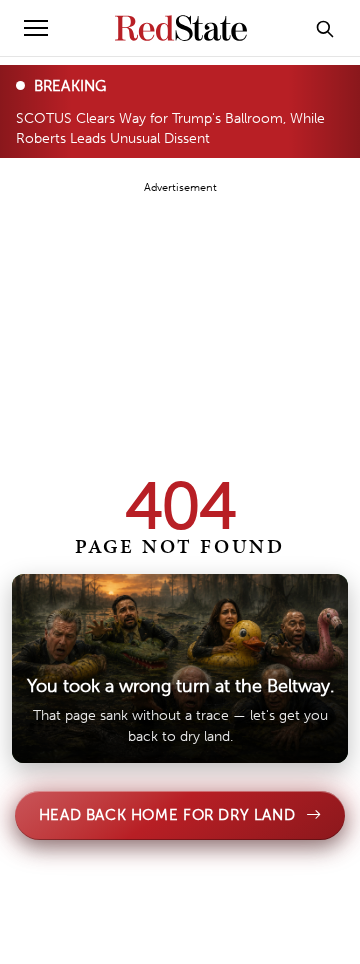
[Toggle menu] (36, 28)
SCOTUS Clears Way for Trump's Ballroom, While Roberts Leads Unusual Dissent (170, 127)
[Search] (325, 28)
